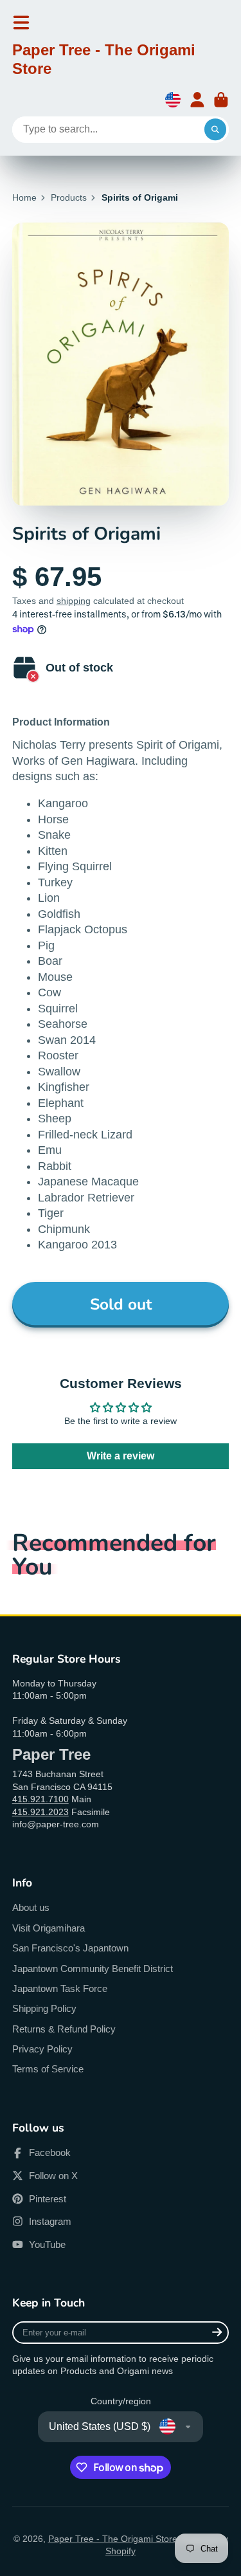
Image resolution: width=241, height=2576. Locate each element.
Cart (221, 100)
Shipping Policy (44, 2008)
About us (31, 1907)
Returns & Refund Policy (64, 2029)
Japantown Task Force (60, 1988)
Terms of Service (48, 2069)
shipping (74, 601)
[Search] (215, 130)
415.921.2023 (40, 1812)
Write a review (121, 1456)
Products (69, 197)
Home (24, 197)
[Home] (121, 62)
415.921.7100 (40, 1799)
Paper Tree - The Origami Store (113, 2539)
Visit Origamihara (49, 1928)
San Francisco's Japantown (70, 1948)
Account (197, 100)
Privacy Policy (42, 2049)
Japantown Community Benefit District (93, 1969)
